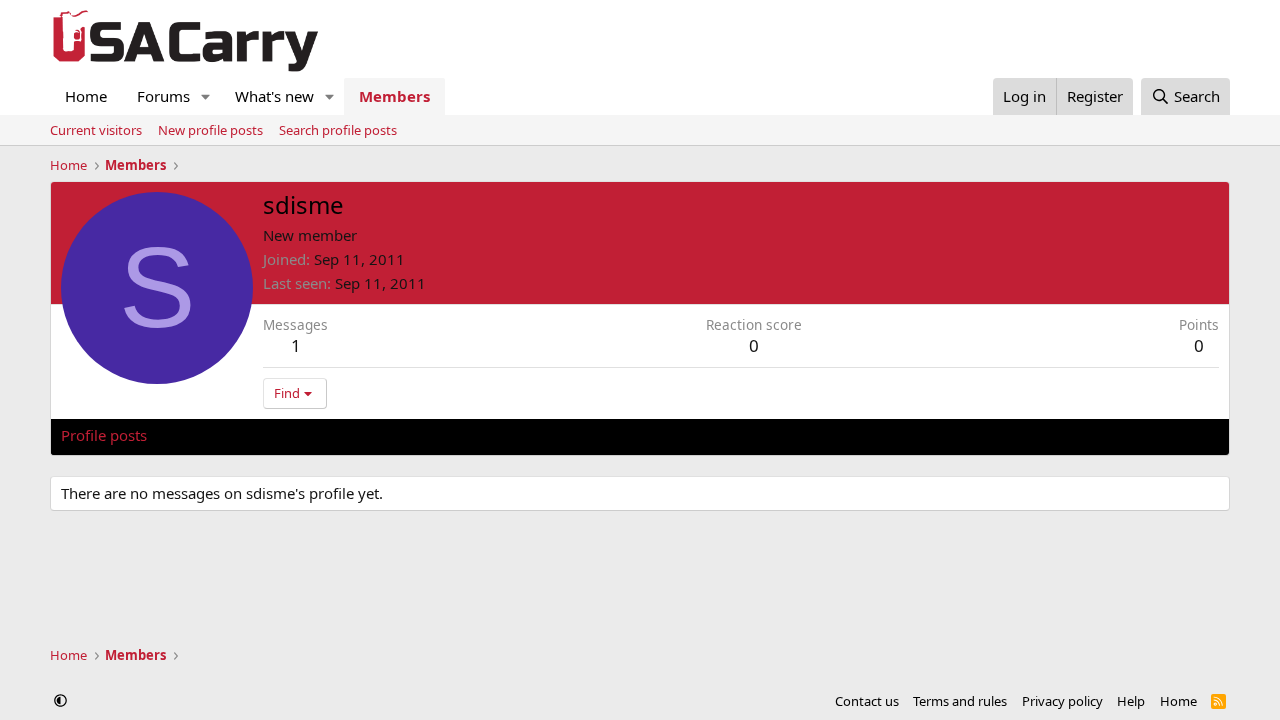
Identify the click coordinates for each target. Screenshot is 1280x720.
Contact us (867, 701)
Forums (163, 96)
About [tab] (381, 435)
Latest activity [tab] (214, 435)
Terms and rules (960, 701)
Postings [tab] (310, 435)
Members (394, 96)
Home (86, 96)
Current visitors (96, 130)
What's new (274, 96)
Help (1131, 701)
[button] (206, 96)
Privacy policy (1062, 701)
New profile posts (210, 130)
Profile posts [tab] (104, 435)
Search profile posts (338, 130)
